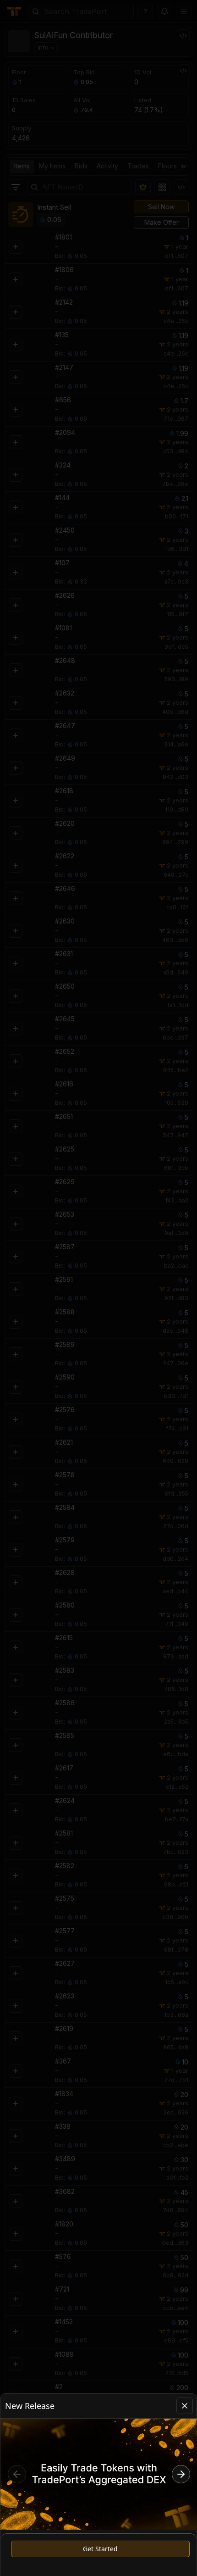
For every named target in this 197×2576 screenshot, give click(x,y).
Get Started (100, 2549)
